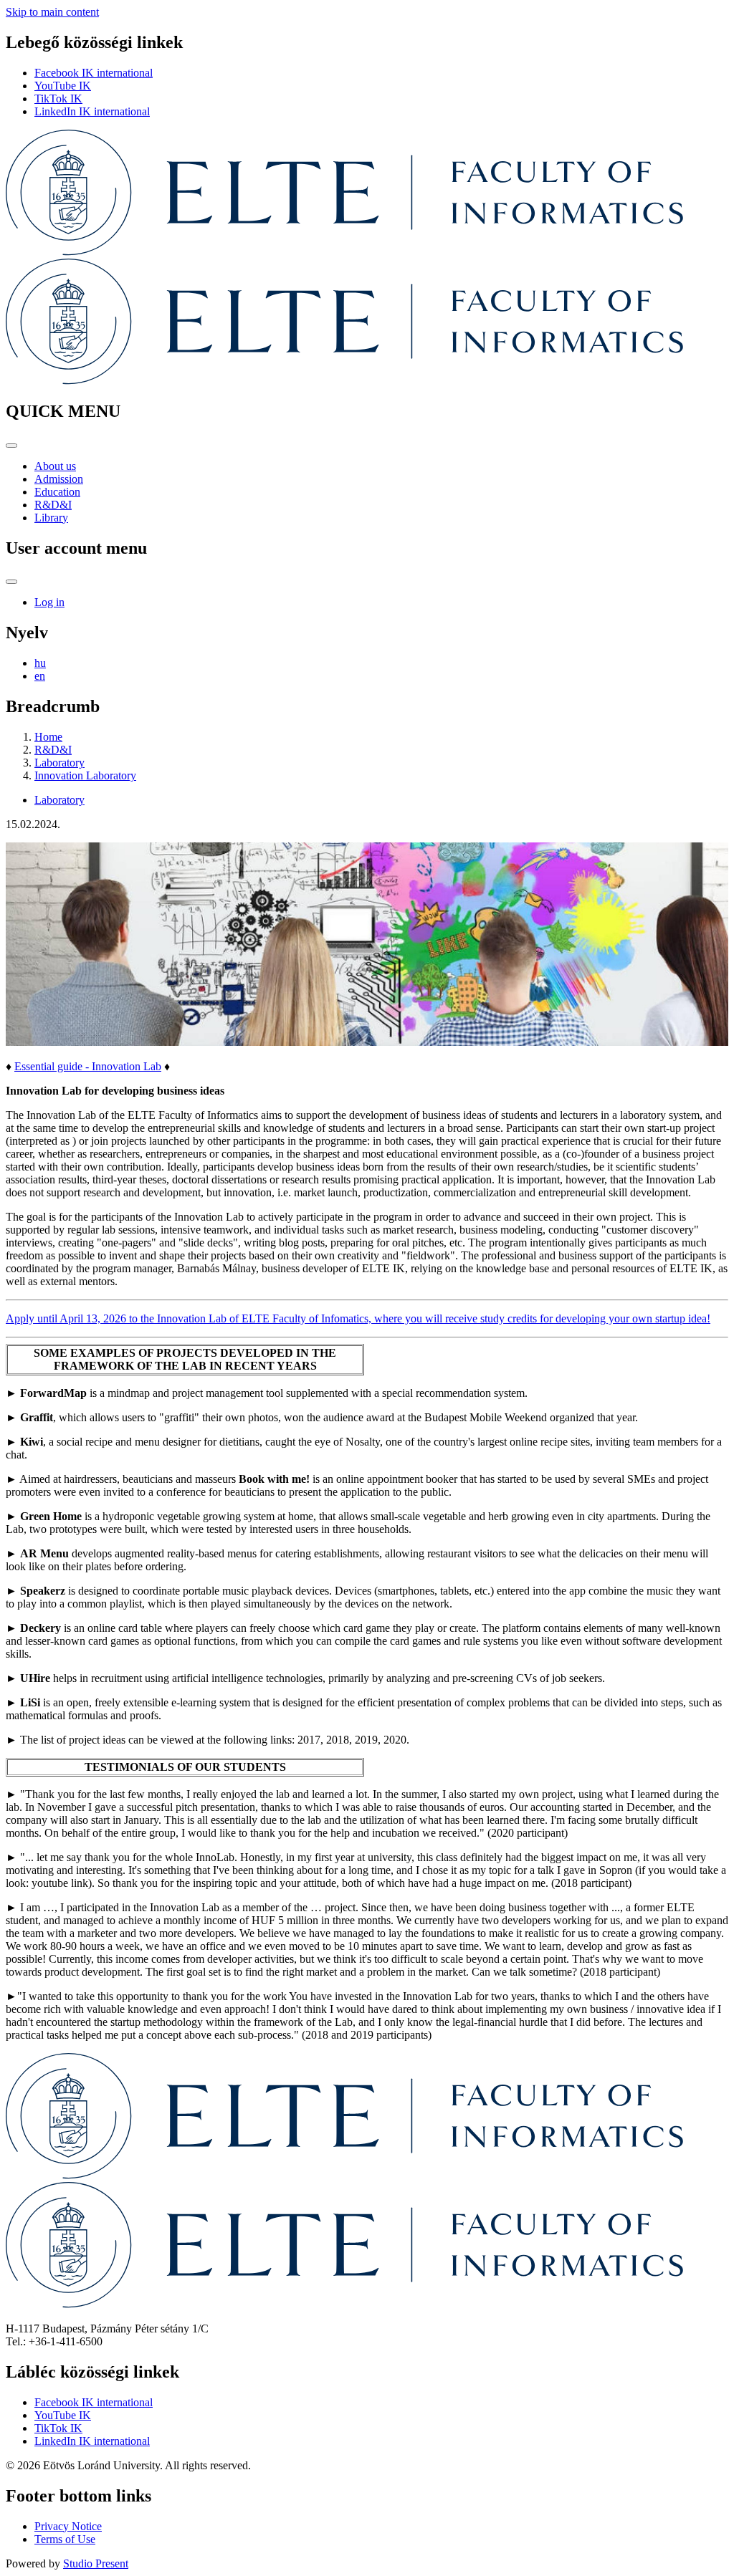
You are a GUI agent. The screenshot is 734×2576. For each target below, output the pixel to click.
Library (51, 518)
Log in (49, 602)
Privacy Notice (68, 2526)
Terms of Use (65, 2539)
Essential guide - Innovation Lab (88, 1066)
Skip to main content (52, 12)
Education (57, 492)
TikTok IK (58, 98)
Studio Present (96, 2563)
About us (55, 466)
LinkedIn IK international (92, 111)
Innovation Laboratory (85, 775)
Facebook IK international (94, 73)
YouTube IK (63, 86)
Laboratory (59, 763)
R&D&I (53, 505)
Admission (59, 479)
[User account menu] (11, 582)
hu (40, 663)
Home (48, 737)
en (40, 676)
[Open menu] (11, 446)
